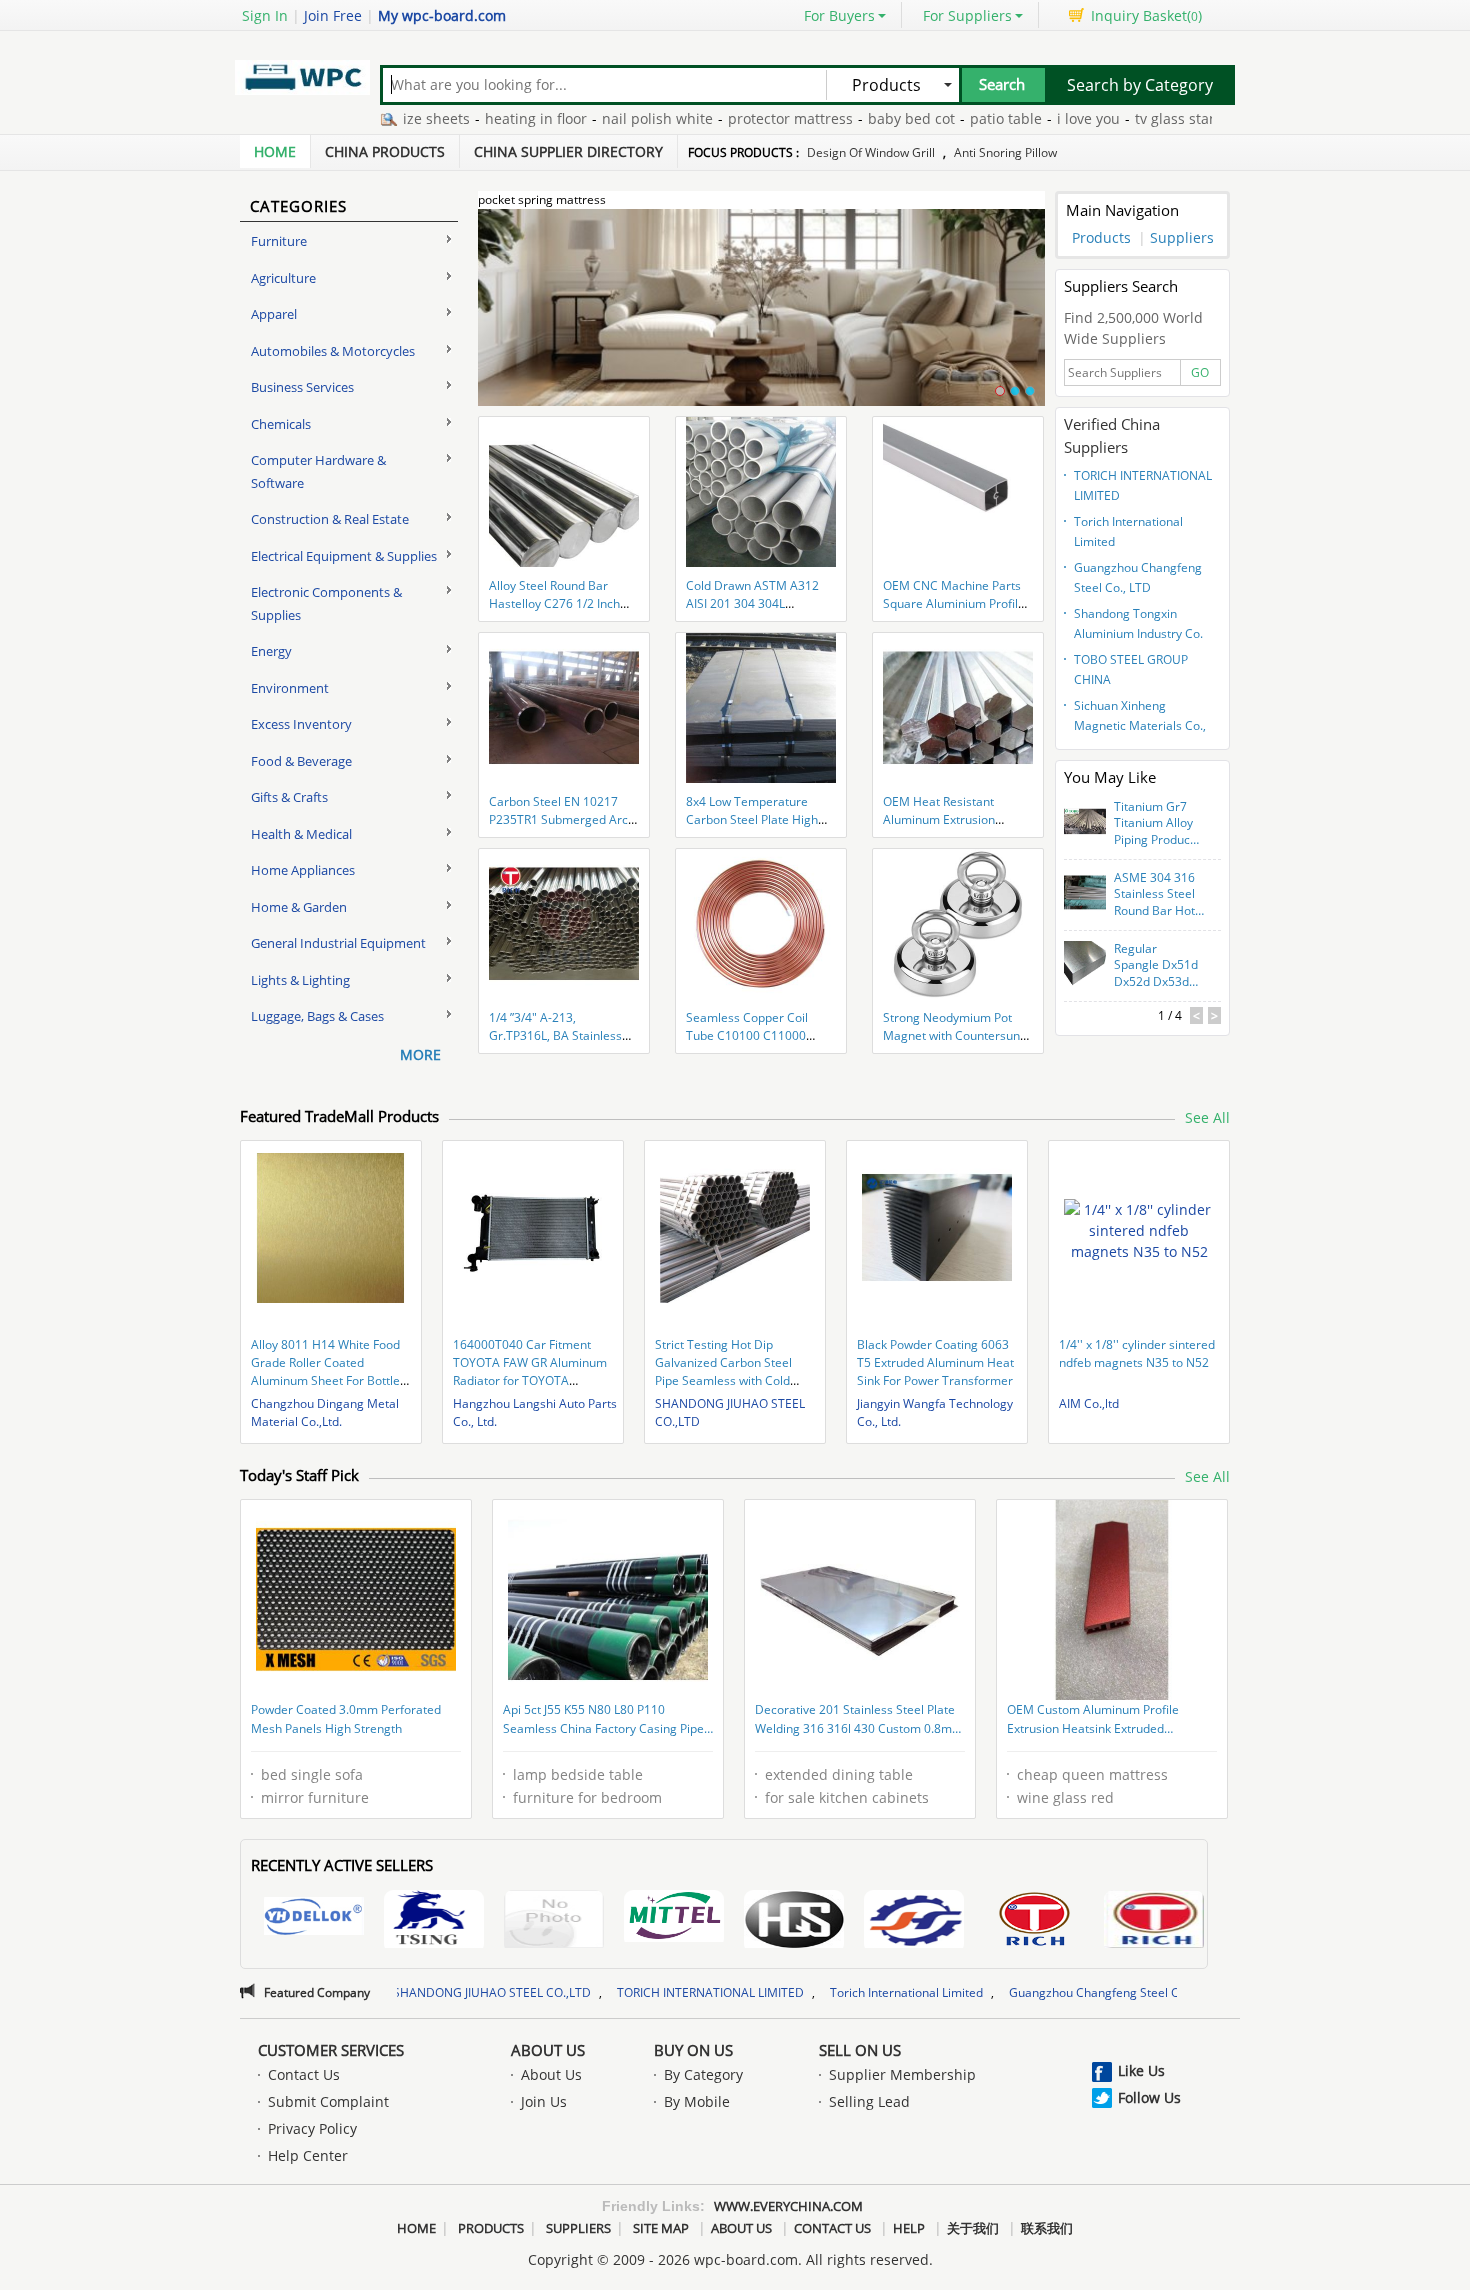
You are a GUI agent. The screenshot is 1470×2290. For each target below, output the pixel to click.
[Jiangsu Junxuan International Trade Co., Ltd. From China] (554, 1921)
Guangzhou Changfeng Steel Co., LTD (1138, 577)
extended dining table (839, 1774)
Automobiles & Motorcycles (333, 351)
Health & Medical (301, 834)
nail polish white (589, 118)
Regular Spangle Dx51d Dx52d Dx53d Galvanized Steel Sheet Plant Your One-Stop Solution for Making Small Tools (1157, 966)
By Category (703, 2074)
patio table (938, 118)
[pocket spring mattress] (761, 319)
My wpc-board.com (442, 15)
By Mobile (697, 2101)
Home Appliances (303, 870)
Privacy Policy (312, 2128)
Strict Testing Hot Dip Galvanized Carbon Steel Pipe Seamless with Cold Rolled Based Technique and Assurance (733, 1380)
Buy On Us (693, 2050)
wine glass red (1065, 1797)
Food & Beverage (301, 761)
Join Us (544, 2101)
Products (1101, 237)
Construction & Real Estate (330, 519)
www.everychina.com (788, 2206)
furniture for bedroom (587, 1797)
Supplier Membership (902, 2074)
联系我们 (1047, 2228)
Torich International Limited (1128, 531)
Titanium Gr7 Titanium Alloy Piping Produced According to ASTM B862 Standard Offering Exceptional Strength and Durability (1159, 824)
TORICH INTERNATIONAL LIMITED (1143, 485)
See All (1207, 1117)
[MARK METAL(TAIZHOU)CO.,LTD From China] (794, 1921)
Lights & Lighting (300, 980)
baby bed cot (843, 118)
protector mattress (722, 118)
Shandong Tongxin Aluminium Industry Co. (1138, 623)
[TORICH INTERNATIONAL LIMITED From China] (1034, 1921)
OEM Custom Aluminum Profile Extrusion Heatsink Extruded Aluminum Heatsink (1093, 1721)
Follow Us (1149, 2097)
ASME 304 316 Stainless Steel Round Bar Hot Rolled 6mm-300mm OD (1154, 895)
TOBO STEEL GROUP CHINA (1131, 669)
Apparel (274, 314)
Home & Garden (299, 907)
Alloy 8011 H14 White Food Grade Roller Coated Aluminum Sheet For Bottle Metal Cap (325, 1371)
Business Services (302, 387)
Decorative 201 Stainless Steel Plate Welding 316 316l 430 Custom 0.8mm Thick (859, 1721)
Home (275, 151)
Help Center (308, 2155)
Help (909, 2228)
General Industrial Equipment (338, 943)
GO (1200, 372)
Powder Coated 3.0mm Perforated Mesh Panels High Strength (346, 1719)
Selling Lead (869, 2101)
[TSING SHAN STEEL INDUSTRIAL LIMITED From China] (434, 1921)
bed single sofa (312, 1774)
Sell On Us (860, 2050)
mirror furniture (315, 1797)
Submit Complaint (328, 2101)
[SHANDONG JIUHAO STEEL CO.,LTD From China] (914, 1921)
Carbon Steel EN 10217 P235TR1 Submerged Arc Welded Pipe (558, 819)
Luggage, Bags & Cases (317, 1016)
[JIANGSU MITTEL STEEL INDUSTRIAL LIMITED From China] (674, 1919)
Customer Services (331, 2050)
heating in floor (468, 118)
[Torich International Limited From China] (1154, 1921)
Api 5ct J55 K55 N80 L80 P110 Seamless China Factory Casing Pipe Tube (603, 1721)
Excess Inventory (301, 724)
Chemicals (281, 424)
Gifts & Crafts (289, 797)
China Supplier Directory (568, 151)
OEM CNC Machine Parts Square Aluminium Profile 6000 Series (954, 603)
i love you (1020, 118)
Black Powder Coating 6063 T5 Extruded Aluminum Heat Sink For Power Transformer (935, 1362)
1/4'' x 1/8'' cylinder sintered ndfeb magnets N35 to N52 (1137, 1353)
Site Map (661, 2228)
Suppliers (1182, 237)
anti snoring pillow (1005, 152)
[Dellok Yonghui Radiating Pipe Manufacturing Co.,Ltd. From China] (314, 1919)
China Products (385, 151)
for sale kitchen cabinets (847, 1797)
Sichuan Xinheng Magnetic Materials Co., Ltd (1140, 718)
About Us (548, 2050)
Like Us (1141, 2070)
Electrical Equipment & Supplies (344, 556)
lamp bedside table (578, 1774)
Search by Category (1140, 85)
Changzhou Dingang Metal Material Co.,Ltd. (325, 1412)
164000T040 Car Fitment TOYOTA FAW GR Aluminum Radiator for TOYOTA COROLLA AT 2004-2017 (530, 1371)
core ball (1203, 118)
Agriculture (283, 278)
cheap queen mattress (1092, 1774)
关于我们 (973, 2228)
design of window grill (871, 152)
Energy (271, 651)
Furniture (279, 241)
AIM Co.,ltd (1089, 1403)
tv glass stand (1113, 118)
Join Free (333, 15)
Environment (290, 688)
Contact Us (304, 2074)
